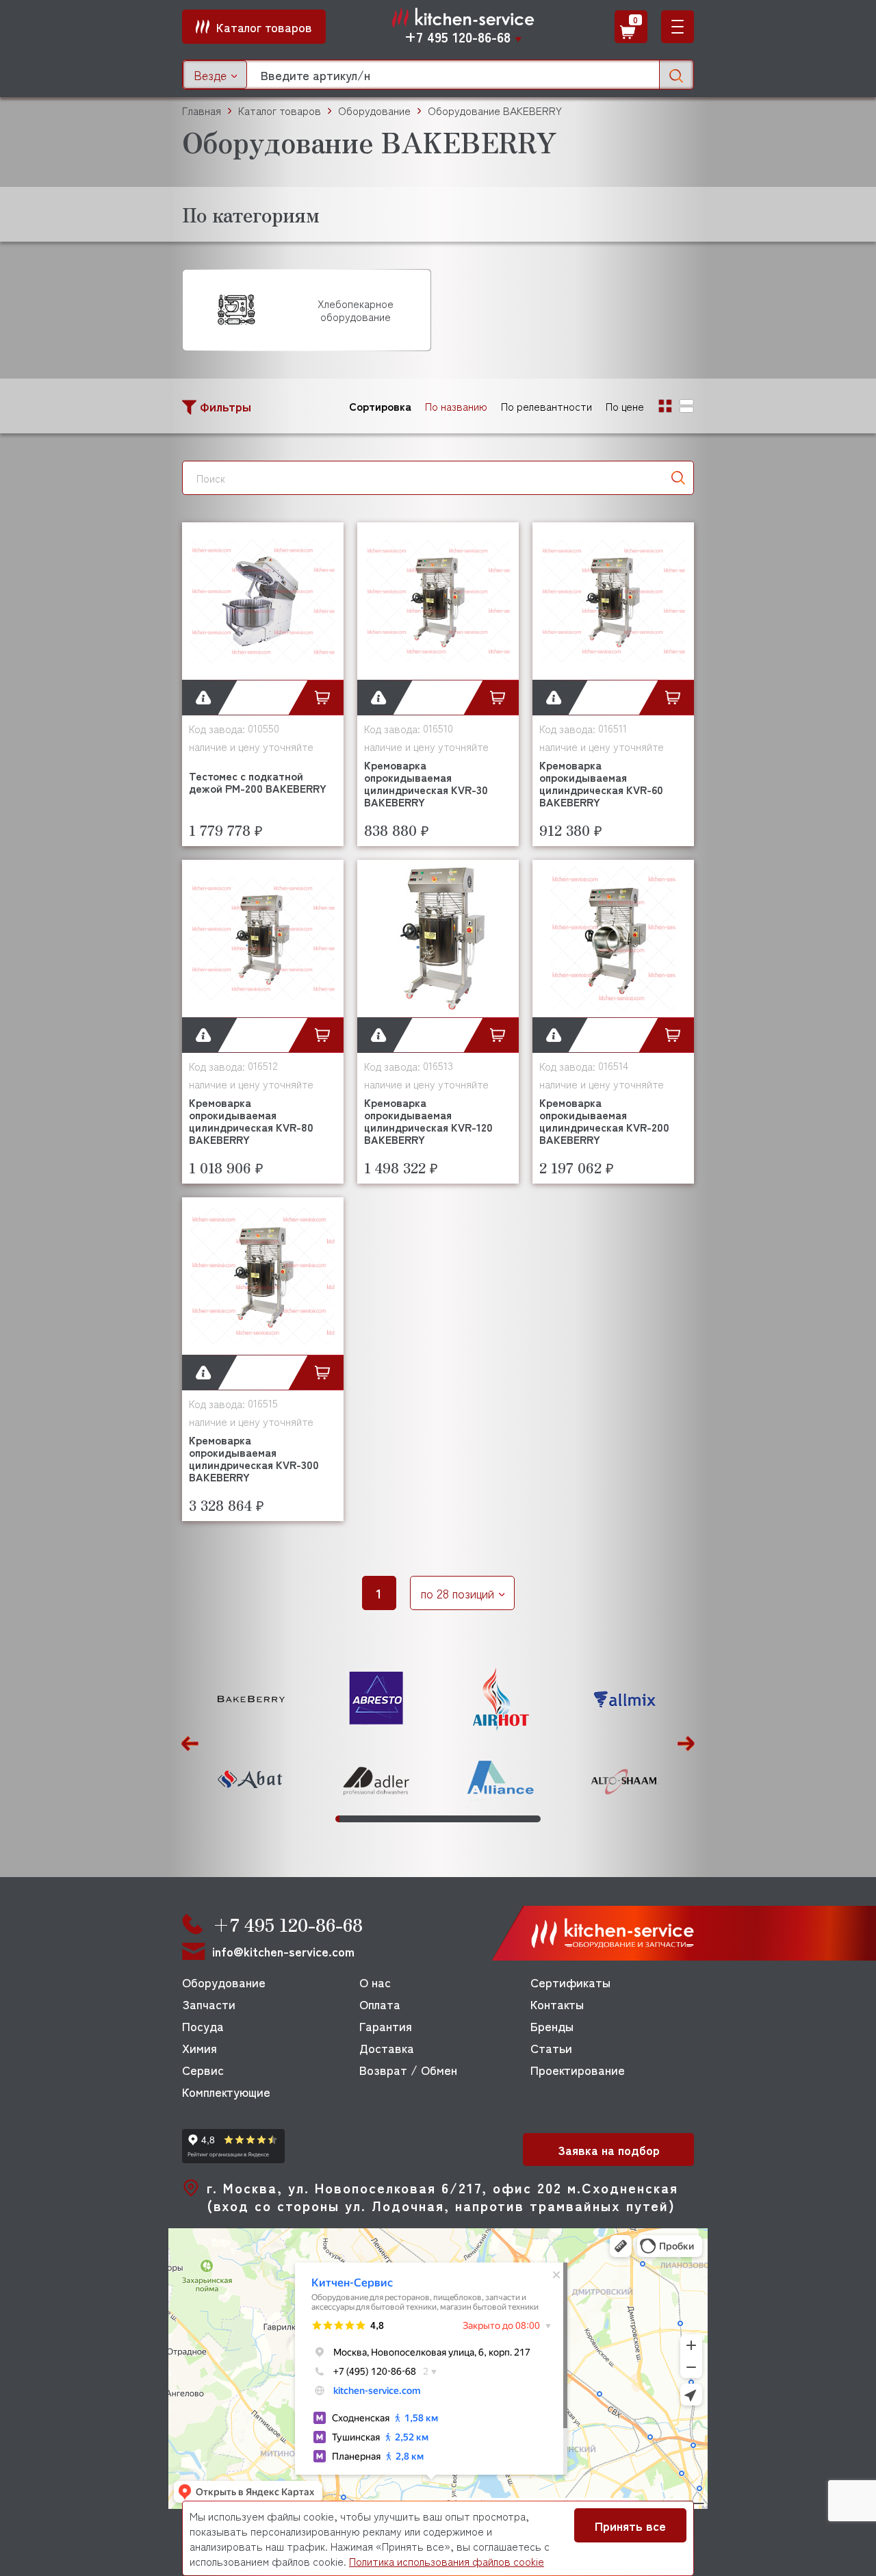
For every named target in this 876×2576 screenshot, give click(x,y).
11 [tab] (378, 1819)
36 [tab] (481, 1819)
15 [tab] (395, 1819)
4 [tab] (350, 1819)
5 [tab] (354, 1819)
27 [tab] (444, 1819)
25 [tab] (436, 1819)
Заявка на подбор (609, 2150)
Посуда (203, 2026)
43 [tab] (510, 1819)
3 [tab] (346, 1819)
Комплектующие (226, 2091)
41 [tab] (502, 1819)
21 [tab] (420, 1819)
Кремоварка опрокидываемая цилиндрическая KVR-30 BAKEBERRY (426, 783)
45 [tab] (518, 1819)
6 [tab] (358, 1819)
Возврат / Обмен (408, 2069)
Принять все (630, 2525)
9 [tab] (370, 1819)
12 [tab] (383, 1819)
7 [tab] (362, 1819)
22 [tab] (424, 1819)
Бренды (552, 2026)
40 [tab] (498, 1819)
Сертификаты (570, 1982)
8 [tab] (366, 1819)
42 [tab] (506, 1819)
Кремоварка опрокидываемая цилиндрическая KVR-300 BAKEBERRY (254, 1458)
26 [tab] (440, 1819)
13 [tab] (387, 1819)
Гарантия (386, 2026)
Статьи (551, 2048)
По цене (625, 406)
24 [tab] (432, 1819)
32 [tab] (465, 1819)
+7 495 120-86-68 (458, 37)
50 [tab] (539, 1819)
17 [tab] (403, 1819)
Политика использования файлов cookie (447, 2561)
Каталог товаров (280, 111)
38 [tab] (489, 1819)
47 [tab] (526, 1819)
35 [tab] (477, 1819)
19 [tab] (411, 1819)
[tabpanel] (251, 1740)
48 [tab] (530, 1819)
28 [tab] (448, 1819)
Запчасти (209, 2004)
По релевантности (546, 406)
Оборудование (224, 1982)
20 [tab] (415, 1819)
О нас (375, 1982)
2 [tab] (342, 1819)
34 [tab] (473, 1819)
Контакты (557, 2004)
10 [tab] (374, 1819)
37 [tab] (485, 1819)
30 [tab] (456, 1819)
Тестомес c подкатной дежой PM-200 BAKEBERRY (258, 782)
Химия (199, 2048)
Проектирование (578, 2069)
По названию (456, 406)
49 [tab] (534, 1819)
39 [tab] (493, 1819)
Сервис (203, 2069)
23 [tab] (428, 1819)
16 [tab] (399, 1819)
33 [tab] (469, 1819)
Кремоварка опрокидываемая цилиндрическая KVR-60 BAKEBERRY (601, 783)
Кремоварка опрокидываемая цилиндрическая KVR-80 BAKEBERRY (251, 1121)
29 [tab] (452, 1819)
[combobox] (215, 75)
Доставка (387, 2048)
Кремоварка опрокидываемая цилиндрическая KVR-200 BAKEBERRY (604, 1121)
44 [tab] (514, 1819)
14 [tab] (391, 1819)
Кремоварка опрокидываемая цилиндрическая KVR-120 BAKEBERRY (428, 1121)
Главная (202, 111)
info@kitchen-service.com (283, 1951)
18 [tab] (407, 1819)
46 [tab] (522, 1819)
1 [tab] (337, 1819)
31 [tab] (461, 1819)
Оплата (380, 2004)
